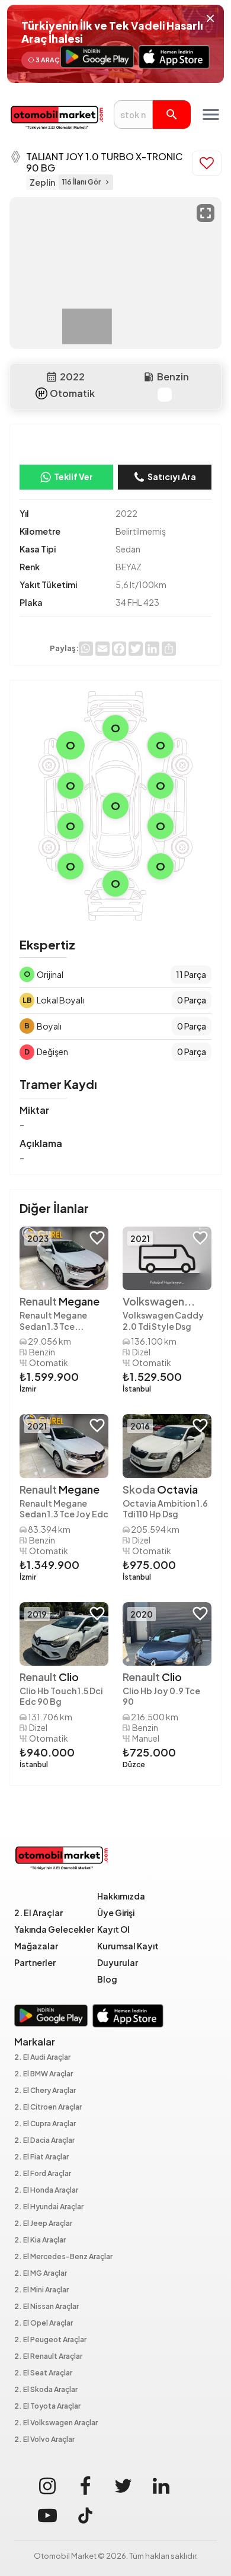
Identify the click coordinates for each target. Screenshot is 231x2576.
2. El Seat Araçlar (43, 2373)
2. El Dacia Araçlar (44, 2141)
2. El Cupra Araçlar (45, 2124)
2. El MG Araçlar (41, 2274)
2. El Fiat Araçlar (41, 2157)
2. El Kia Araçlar (40, 2240)
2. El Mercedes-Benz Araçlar (63, 2257)
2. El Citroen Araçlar (48, 2108)
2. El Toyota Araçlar (47, 2407)
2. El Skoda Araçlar (46, 2390)
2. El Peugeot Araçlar (50, 2340)
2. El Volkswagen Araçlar (56, 2423)
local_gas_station (149, 377)
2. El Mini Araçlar (41, 2290)
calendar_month (52, 377)
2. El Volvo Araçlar (44, 2440)
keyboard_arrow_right (107, 182)
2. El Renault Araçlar (48, 2357)
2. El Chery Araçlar (45, 2091)
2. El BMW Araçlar (44, 2074)
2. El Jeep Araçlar (43, 2224)
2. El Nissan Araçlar (46, 2307)
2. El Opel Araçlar (44, 2324)
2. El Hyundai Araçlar (49, 2207)
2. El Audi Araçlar (42, 2058)
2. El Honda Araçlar (46, 2191)
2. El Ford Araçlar (43, 2174)
